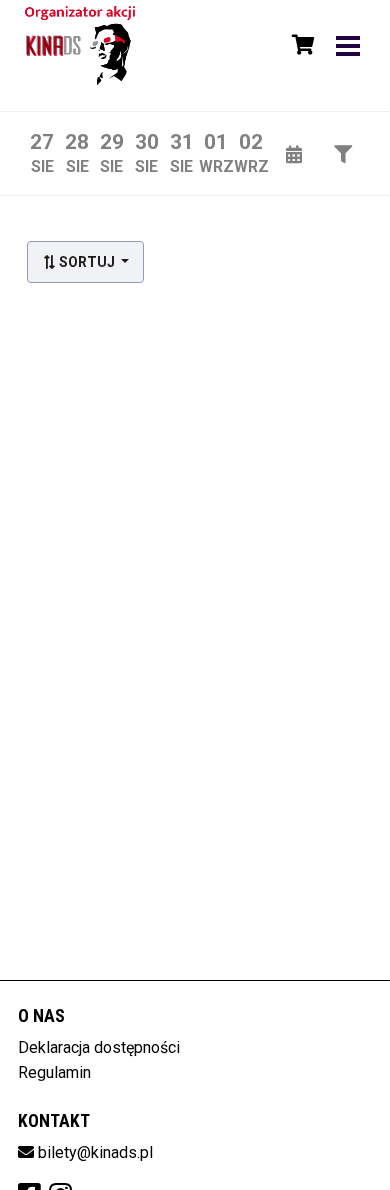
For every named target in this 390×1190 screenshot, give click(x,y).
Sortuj (87, 262)
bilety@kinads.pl (95, 1152)
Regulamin (54, 1072)
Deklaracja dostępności (99, 1047)
